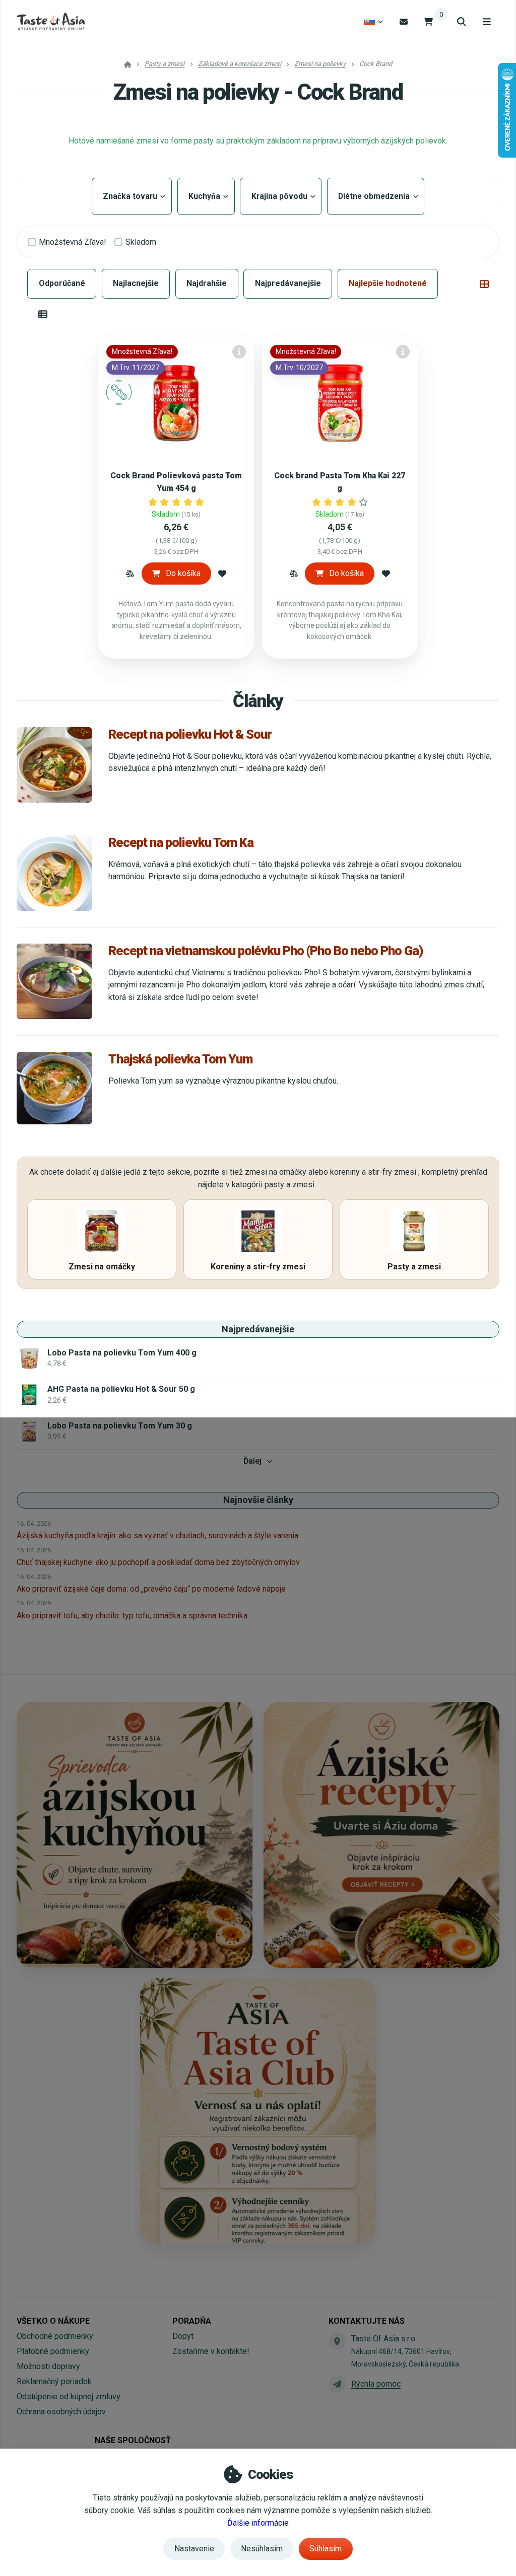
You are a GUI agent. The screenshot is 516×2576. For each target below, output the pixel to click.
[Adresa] (337, 2341)
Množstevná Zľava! (73, 242)
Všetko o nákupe (53, 2321)
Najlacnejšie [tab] (136, 283)
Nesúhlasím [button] (262, 2549)
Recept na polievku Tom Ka (181, 842)
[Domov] (51, 22)
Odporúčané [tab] (62, 283)
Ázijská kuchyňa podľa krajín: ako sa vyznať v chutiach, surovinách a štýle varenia (157, 1535)
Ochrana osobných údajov (61, 2412)
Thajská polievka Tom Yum (180, 1059)
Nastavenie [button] (194, 2549)
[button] (130, 574)
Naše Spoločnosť (133, 2440)
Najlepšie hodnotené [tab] (388, 283)
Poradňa (192, 2321)
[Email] (404, 21)
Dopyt (183, 2336)
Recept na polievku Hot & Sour (190, 734)
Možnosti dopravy (48, 2366)
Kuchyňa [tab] (206, 196)
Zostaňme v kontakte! (211, 2351)
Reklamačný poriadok (54, 2381)
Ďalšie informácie (258, 2523)
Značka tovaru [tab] (132, 196)
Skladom (141, 242)
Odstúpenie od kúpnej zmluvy (69, 2396)
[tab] (484, 284)
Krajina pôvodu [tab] (281, 196)
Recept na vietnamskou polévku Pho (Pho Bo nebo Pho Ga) (266, 951)
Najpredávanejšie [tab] (288, 283)
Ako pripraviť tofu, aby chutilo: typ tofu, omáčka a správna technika (132, 1616)
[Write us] (337, 2384)
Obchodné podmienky (55, 2336)
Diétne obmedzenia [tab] (376, 196)
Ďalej (252, 1461)
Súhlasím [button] (326, 2549)
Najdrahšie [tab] (207, 283)
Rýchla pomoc (376, 2384)
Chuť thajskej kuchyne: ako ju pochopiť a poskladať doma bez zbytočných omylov (158, 1562)
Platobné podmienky (53, 2351)
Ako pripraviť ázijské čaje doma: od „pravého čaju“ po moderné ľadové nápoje (151, 1589)
